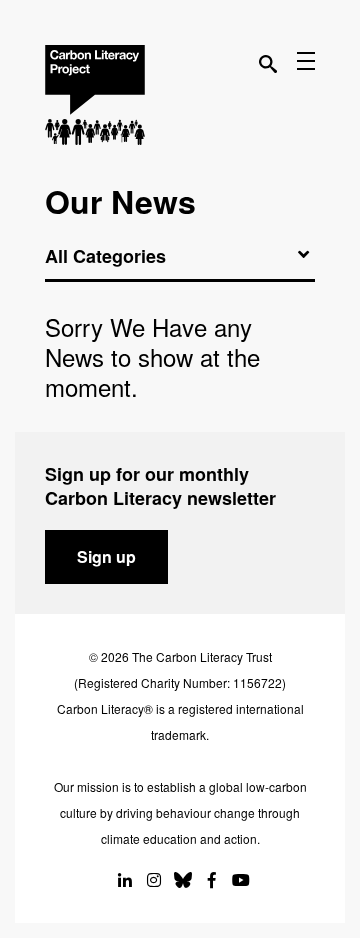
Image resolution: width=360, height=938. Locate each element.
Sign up (106, 556)
